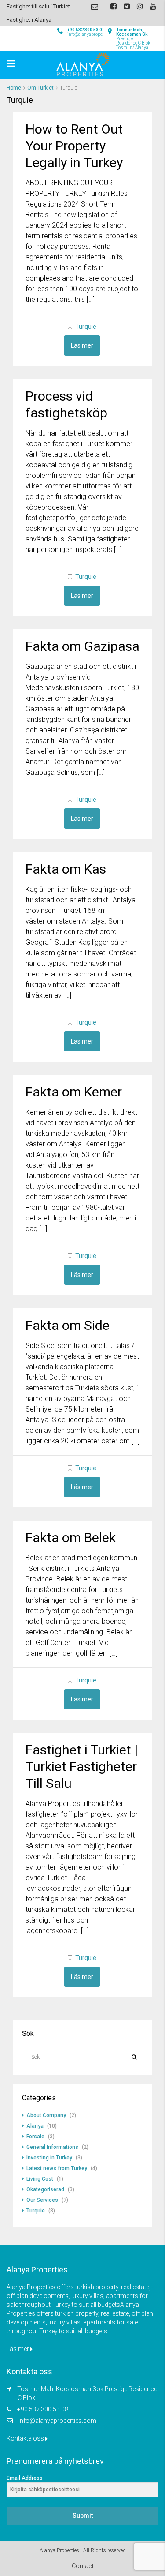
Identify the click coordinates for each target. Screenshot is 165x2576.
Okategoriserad (45, 2189)
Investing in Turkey (49, 2158)
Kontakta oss (26, 2438)
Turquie (86, 327)
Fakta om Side (68, 1325)
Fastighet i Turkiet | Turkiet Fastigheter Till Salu (82, 1767)
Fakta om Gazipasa (82, 646)
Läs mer (82, 345)
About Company (46, 2115)
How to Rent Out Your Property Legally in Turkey (74, 146)
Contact (83, 2566)
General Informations (52, 2147)
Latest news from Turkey (57, 2168)
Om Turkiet (40, 88)
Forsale (35, 2137)
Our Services (42, 2200)
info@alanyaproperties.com (57, 2421)
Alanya (35, 2126)
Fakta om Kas (66, 869)
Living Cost (40, 2179)
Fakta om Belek (71, 1538)
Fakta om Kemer (74, 1092)
